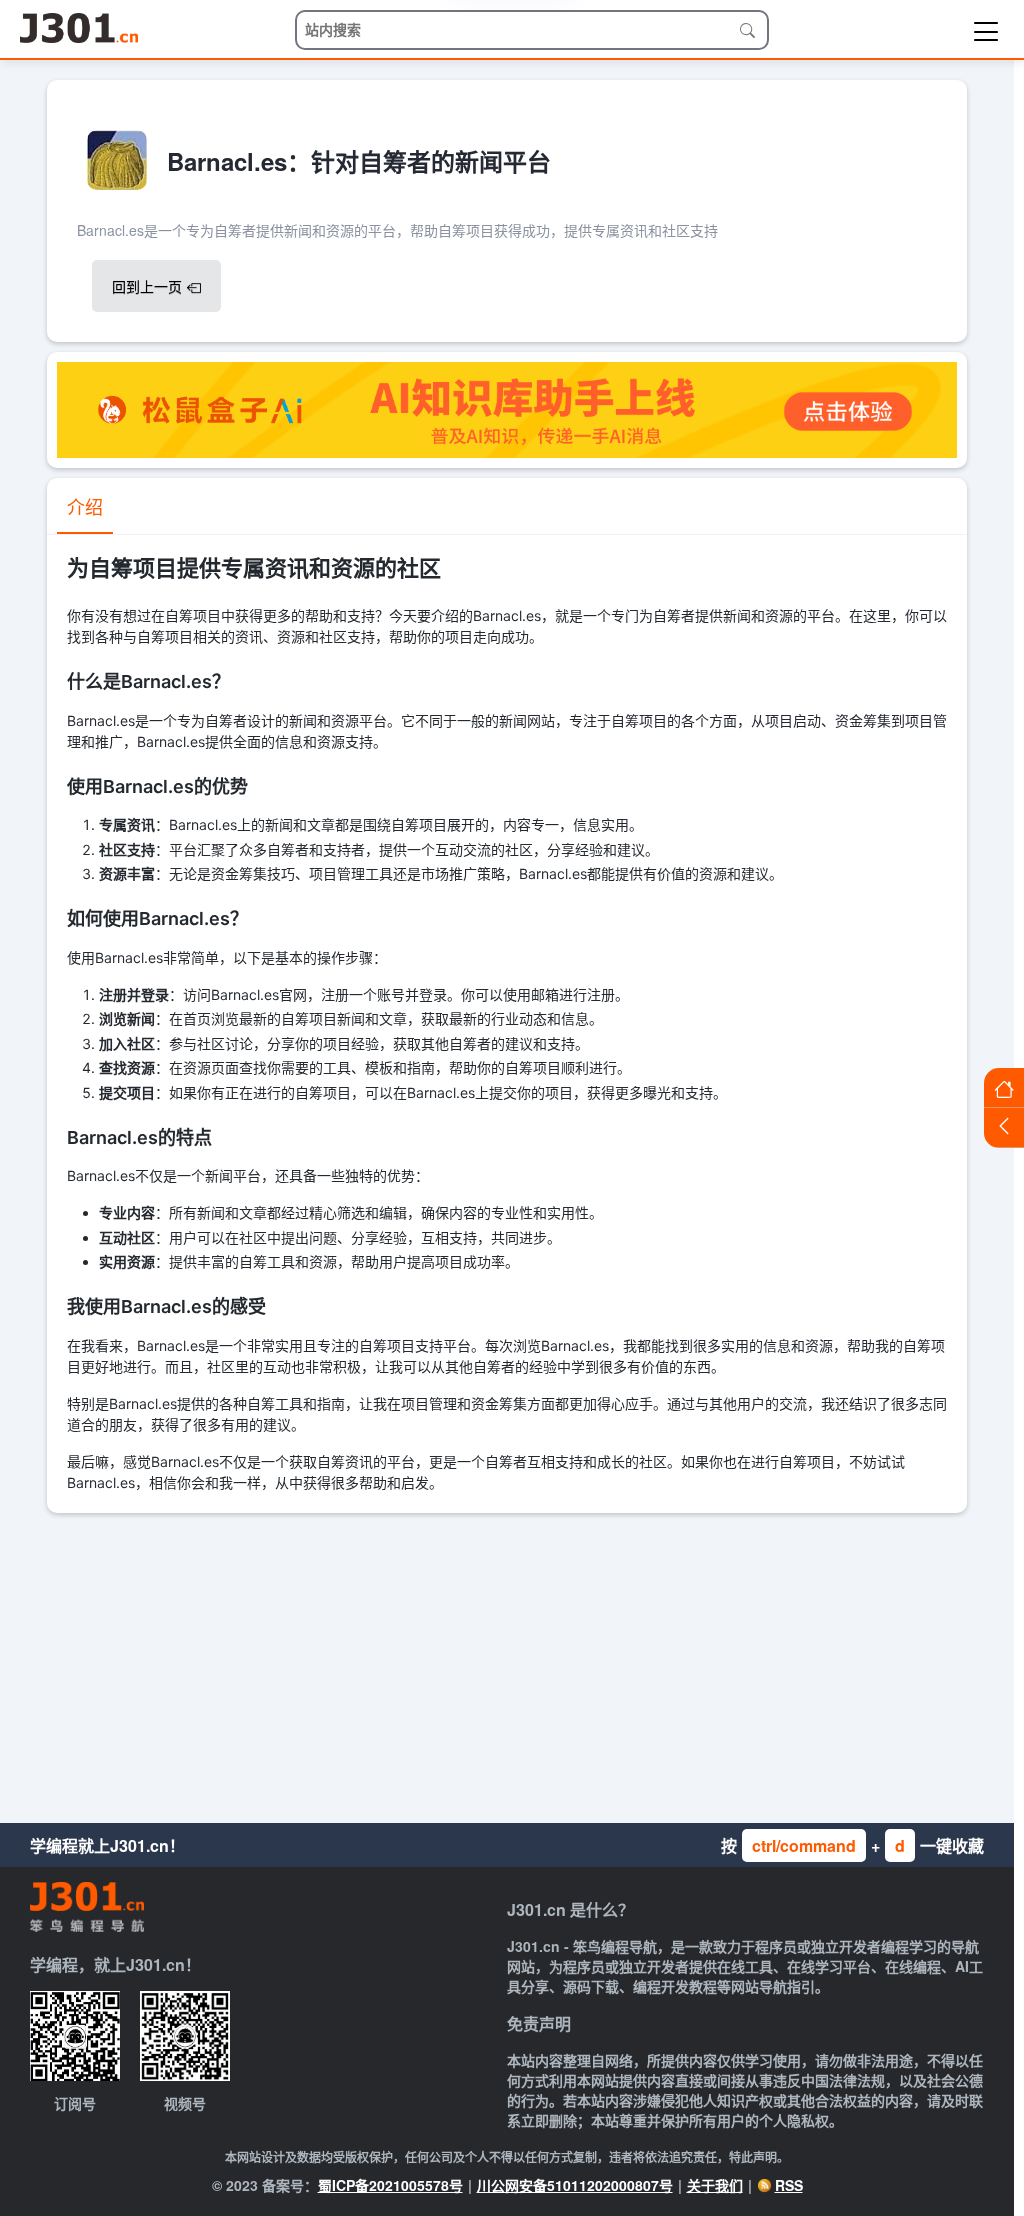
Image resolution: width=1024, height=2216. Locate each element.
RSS (789, 2185)
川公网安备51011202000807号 (575, 2185)
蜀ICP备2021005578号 (390, 2185)
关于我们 (715, 2185)
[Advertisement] (507, 1663)
